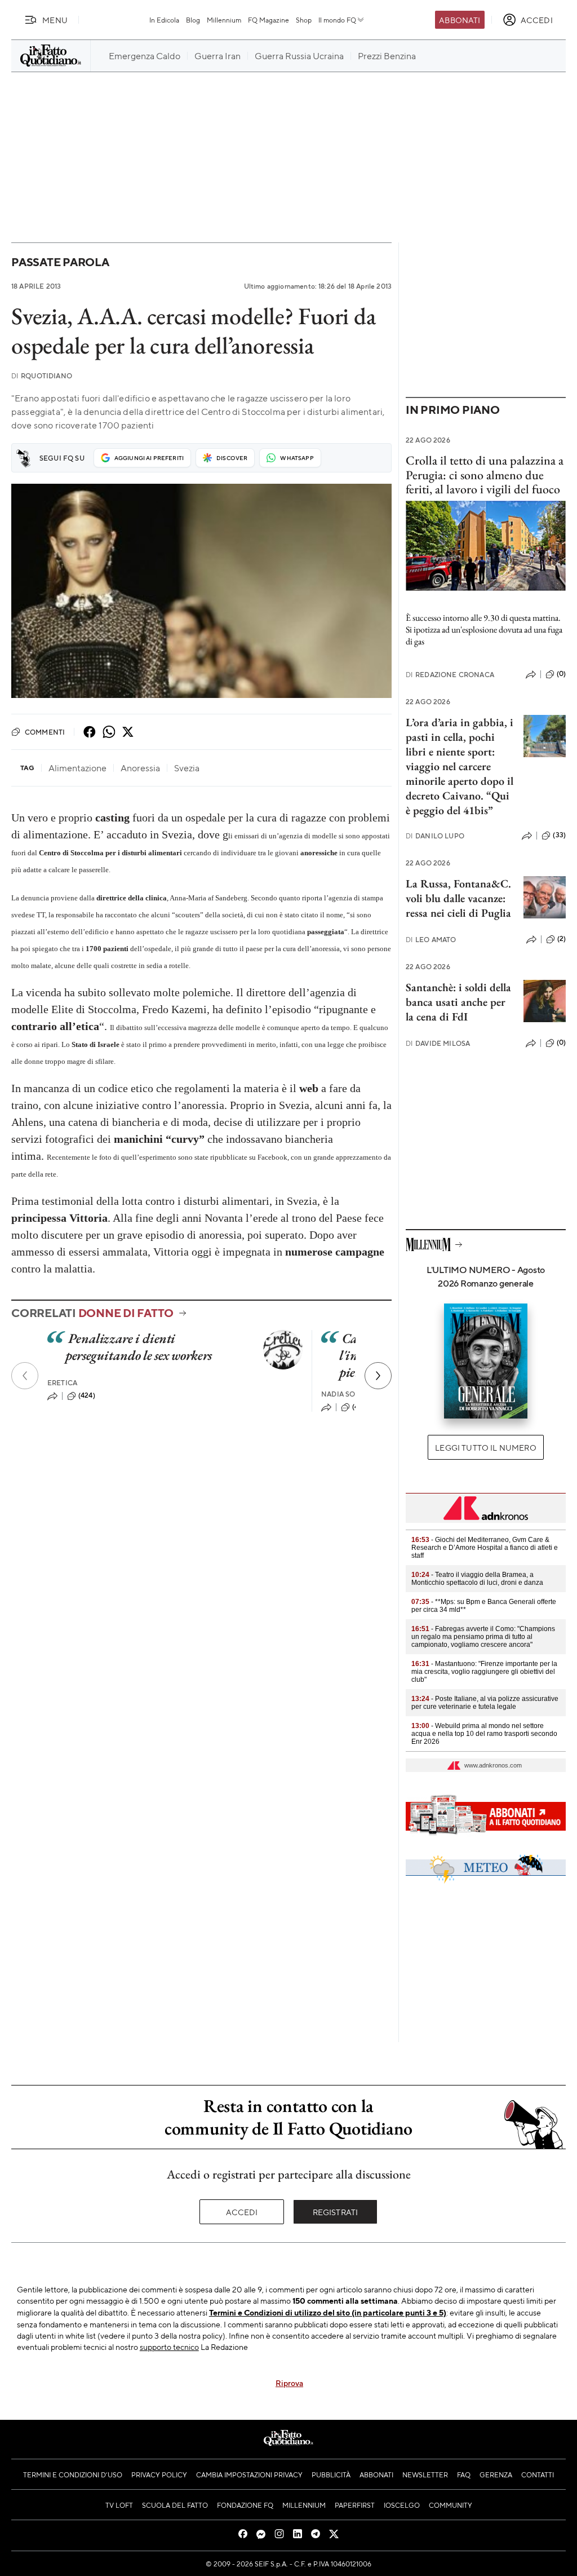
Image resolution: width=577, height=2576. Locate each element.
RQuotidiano (42, 376)
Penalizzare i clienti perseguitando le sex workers (139, 1347)
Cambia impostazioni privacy (249, 2475)
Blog (193, 20)
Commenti (45, 732)
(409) (361, 1407)
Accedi (242, 2212)
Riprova (289, 2383)
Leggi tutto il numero (485, 1447)
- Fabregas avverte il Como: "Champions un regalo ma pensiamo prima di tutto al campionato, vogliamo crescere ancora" (483, 1637)
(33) (559, 835)
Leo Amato (431, 940)
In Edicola (164, 20)
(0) (561, 674)
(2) (562, 939)
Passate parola (60, 262)
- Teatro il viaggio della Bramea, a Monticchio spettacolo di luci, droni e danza (477, 1579)
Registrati (336, 2212)
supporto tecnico (169, 2347)
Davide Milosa (438, 1043)
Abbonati (460, 20)
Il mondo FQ (337, 20)
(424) (87, 1395)
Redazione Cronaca (450, 675)
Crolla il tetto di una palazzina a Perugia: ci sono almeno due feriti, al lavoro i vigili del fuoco (485, 475)
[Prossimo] (378, 1376)
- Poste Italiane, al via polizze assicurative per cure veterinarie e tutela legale (485, 1703)
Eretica (62, 1383)
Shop (304, 20)
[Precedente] (25, 1376)
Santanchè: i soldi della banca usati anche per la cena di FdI (458, 1002)
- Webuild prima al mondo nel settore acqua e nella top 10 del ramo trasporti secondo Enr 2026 (484, 1734)
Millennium (224, 20)
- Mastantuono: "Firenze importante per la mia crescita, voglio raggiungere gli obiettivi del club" (484, 1672)
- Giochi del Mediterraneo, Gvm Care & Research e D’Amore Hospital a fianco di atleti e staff (485, 1548)
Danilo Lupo (435, 836)
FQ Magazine (268, 20)
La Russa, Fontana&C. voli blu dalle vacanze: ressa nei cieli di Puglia (458, 898)
